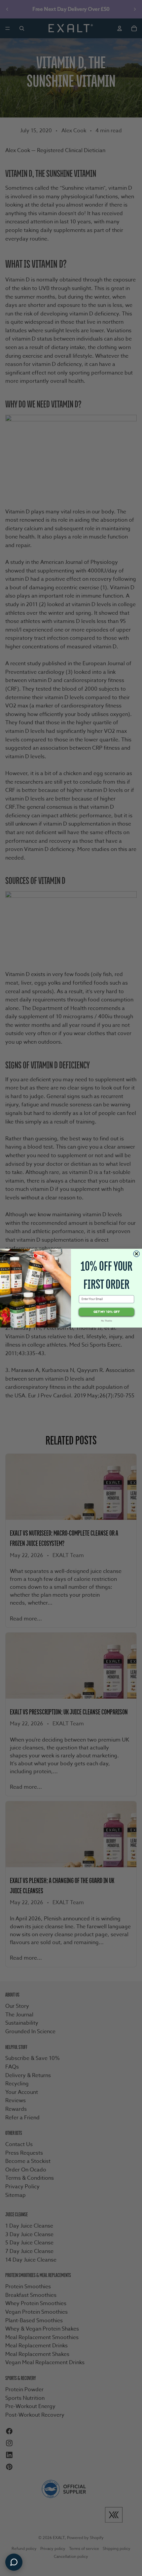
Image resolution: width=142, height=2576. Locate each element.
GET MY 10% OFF (106, 1312)
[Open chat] (14, 2562)
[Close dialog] (137, 1254)
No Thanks (107, 1321)
